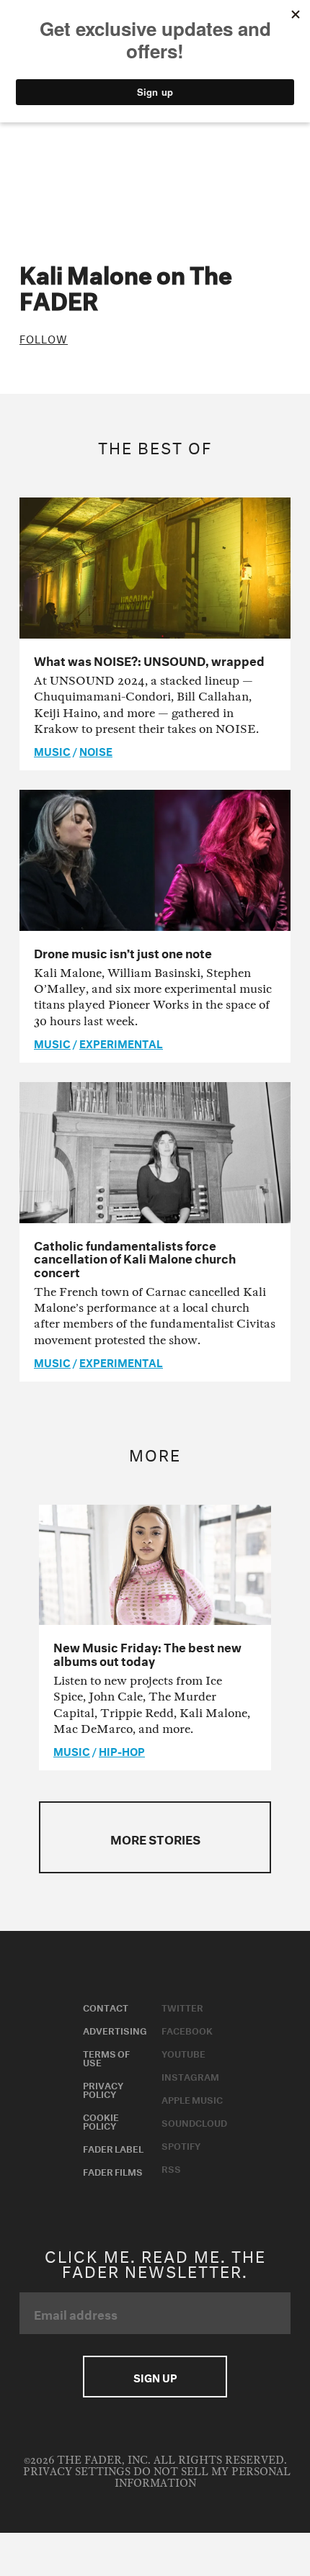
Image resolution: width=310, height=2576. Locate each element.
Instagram (190, 2076)
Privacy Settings (77, 2472)
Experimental (121, 1042)
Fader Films (113, 2171)
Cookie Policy (101, 2120)
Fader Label (113, 2148)
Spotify (181, 2145)
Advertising (115, 2030)
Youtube (183, 2053)
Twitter (182, 2007)
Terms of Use (106, 2057)
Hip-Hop (122, 1750)
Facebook (187, 2030)
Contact (106, 2007)
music (52, 750)
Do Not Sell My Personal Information (203, 2478)
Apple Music (192, 2099)
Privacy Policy (103, 2089)
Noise (96, 750)
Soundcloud (194, 2122)
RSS (171, 2168)
